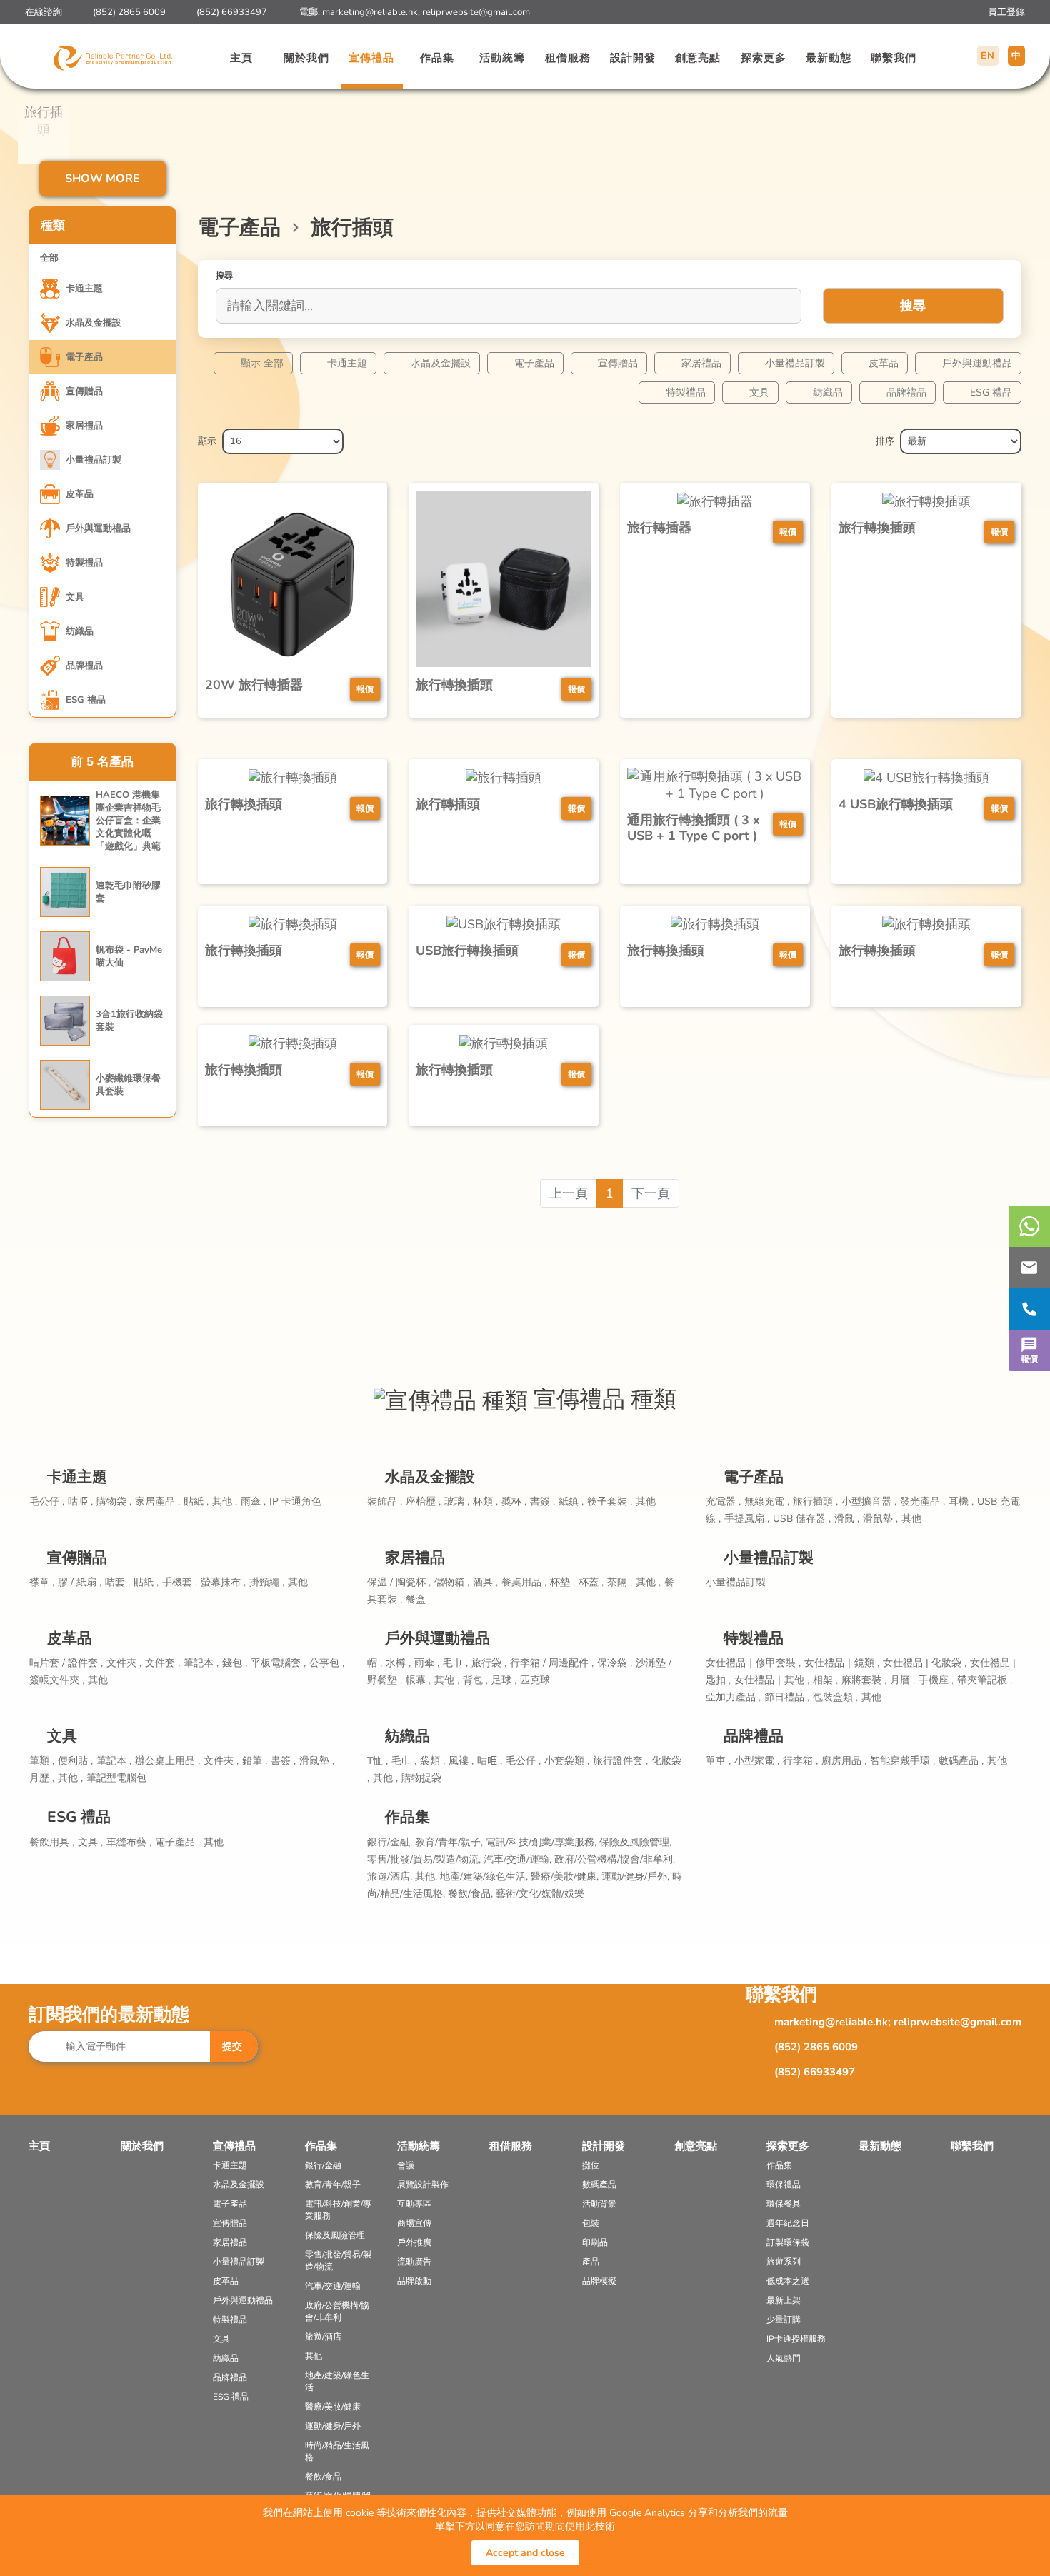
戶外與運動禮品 (977, 363)
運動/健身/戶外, (637, 1876)
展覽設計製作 (423, 2185)
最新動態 (829, 58)
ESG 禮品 (991, 392)
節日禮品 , (787, 1697)
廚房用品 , (844, 1761)
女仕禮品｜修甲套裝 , (753, 1663)
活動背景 (599, 2204)
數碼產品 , (961, 1761)
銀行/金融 (323, 2165)
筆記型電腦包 (116, 1778)
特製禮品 (686, 392)
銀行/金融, (391, 1842)
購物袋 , (114, 1502)
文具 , (90, 1842)
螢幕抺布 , (223, 1582)
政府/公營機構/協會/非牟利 (337, 2311)
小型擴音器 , (869, 1502)
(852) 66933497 (232, 12)
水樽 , (398, 1663)
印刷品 (595, 2242)
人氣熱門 (784, 2358)
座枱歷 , (423, 1502)
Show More (102, 179)
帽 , (375, 1663)
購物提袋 (421, 1778)
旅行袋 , (489, 1663)
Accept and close (525, 2553)
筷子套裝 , (610, 1502)
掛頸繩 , (267, 1582)
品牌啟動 (414, 2281)
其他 (646, 1502)
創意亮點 (698, 58)
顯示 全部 (262, 363)
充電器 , (723, 1502)
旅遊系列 (784, 2262)
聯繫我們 (894, 58)
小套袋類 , (567, 1761)
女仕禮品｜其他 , (772, 1680)
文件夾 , (124, 1663)
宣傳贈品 (618, 363)
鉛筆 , (255, 1761)
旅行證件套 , (620, 1761)
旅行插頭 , (815, 1502)
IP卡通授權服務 (796, 2339)
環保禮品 (784, 2185)
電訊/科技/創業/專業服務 (338, 2210)
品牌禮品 (906, 392)
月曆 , (902, 1680)
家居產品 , (157, 1502)
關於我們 (306, 58)
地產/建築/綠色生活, (485, 1876)
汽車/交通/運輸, (519, 1859)
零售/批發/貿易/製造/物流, (425, 1859)
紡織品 (828, 392)
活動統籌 (502, 58)
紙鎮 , (571, 1502)
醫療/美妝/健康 (333, 2407)
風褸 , (461, 1761)
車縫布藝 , (129, 1842)
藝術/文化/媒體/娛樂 (540, 1894)
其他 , (225, 1502)
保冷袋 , (615, 1663)
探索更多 (764, 58)
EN (988, 56)
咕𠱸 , (80, 1502)
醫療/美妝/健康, (566, 1876)
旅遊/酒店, (391, 1876)
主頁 (241, 58)
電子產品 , (177, 1842)
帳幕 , (418, 1680)
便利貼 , (75, 1761)
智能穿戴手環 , (902, 1761)
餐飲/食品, (472, 1894)
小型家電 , (757, 1761)
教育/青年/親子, (450, 1842)
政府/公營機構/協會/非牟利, (615, 1859)
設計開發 (633, 58)
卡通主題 (347, 363)
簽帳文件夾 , (57, 1680)
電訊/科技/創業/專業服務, (542, 1842)
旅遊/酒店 (323, 2337)
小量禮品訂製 (795, 363)
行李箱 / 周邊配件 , (552, 1663)
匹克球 (535, 1680)
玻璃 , (457, 1502)
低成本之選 (788, 2281)
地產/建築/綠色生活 (337, 2381)
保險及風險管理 (335, 2235)
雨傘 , (253, 1502)
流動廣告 (414, 2262)
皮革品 (884, 363)
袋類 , (432, 1761)
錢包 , (235, 1663)
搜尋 (913, 306)
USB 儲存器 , (802, 1519)
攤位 (591, 2165)
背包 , (475, 1680)
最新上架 (784, 2300)
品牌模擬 (599, 2281)
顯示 (207, 441)
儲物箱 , (452, 1582)
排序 (885, 441)
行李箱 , (800, 1761)
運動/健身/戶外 (333, 2426)
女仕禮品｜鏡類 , (842, 1663)
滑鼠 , (847, 1519)
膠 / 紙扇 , (80, 1582)
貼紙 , (196, 1502)
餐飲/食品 (323, 2477)
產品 (591, 2262)
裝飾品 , (385, 1502)
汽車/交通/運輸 (333, 2286)
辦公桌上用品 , (167, 1761)
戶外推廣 (414, 2242)
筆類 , (42, 1761)
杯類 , (485, 1502)
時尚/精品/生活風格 (337, 2451)
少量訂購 (784, 2320)
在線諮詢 (44, 12)
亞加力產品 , (733, 1697)
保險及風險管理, (635, 1842)
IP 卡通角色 (295, 1502)
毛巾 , (455, 1663)
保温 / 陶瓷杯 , (399, 1582)
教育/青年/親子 (333, 2185)
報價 (1029, 1359)
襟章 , (42, 1582)
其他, (427, 1876)
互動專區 (414, 2204)
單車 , (718, 1761)
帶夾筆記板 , (985, 1680)
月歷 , (42, 1778)
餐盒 (416, 1599)
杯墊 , (562, 1582)
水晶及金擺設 (441, 363)
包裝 (591, 2223)
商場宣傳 (414, 2223)
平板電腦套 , (278, 1663)
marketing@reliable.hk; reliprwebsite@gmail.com (426, 12)
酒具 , (485, 1582)
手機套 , (180, 1582)
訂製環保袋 (788, 2242)
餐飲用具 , (52, 1842)
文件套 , (162, 1663)
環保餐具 (784, 2204)
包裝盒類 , (835, 1697)
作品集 (437, 58)
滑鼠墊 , (880, 1519)
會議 (406, 2165)
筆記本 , (201, 1663)
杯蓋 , (591, 1582)
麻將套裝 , (864, 1680)
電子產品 (534, 363)
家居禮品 (701, 363)
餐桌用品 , (524, 1582)
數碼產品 (599, 2185)
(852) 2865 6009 (129, 12)
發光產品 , (922, 1502)
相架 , (825, 1680)
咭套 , (117, 1582)
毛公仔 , (47, 1502)
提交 (232, 2046)
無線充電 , (767, 1502)
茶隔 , (620, 1582)
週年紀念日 (788, 2223)
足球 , (504, 1680)
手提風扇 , (747, 1519)
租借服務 (568, 58)
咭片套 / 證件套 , (66, 1663)
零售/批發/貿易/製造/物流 (338, 2261)
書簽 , (542, 1502)
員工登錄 (1006, 12)
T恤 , (377, 1761)
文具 (759, 392)
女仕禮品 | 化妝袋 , (925, 1663)
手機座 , (936, 1680)
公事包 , (327, 1663)
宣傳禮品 (371, 58)
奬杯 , (514, 1502)
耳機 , (961, 1502)
